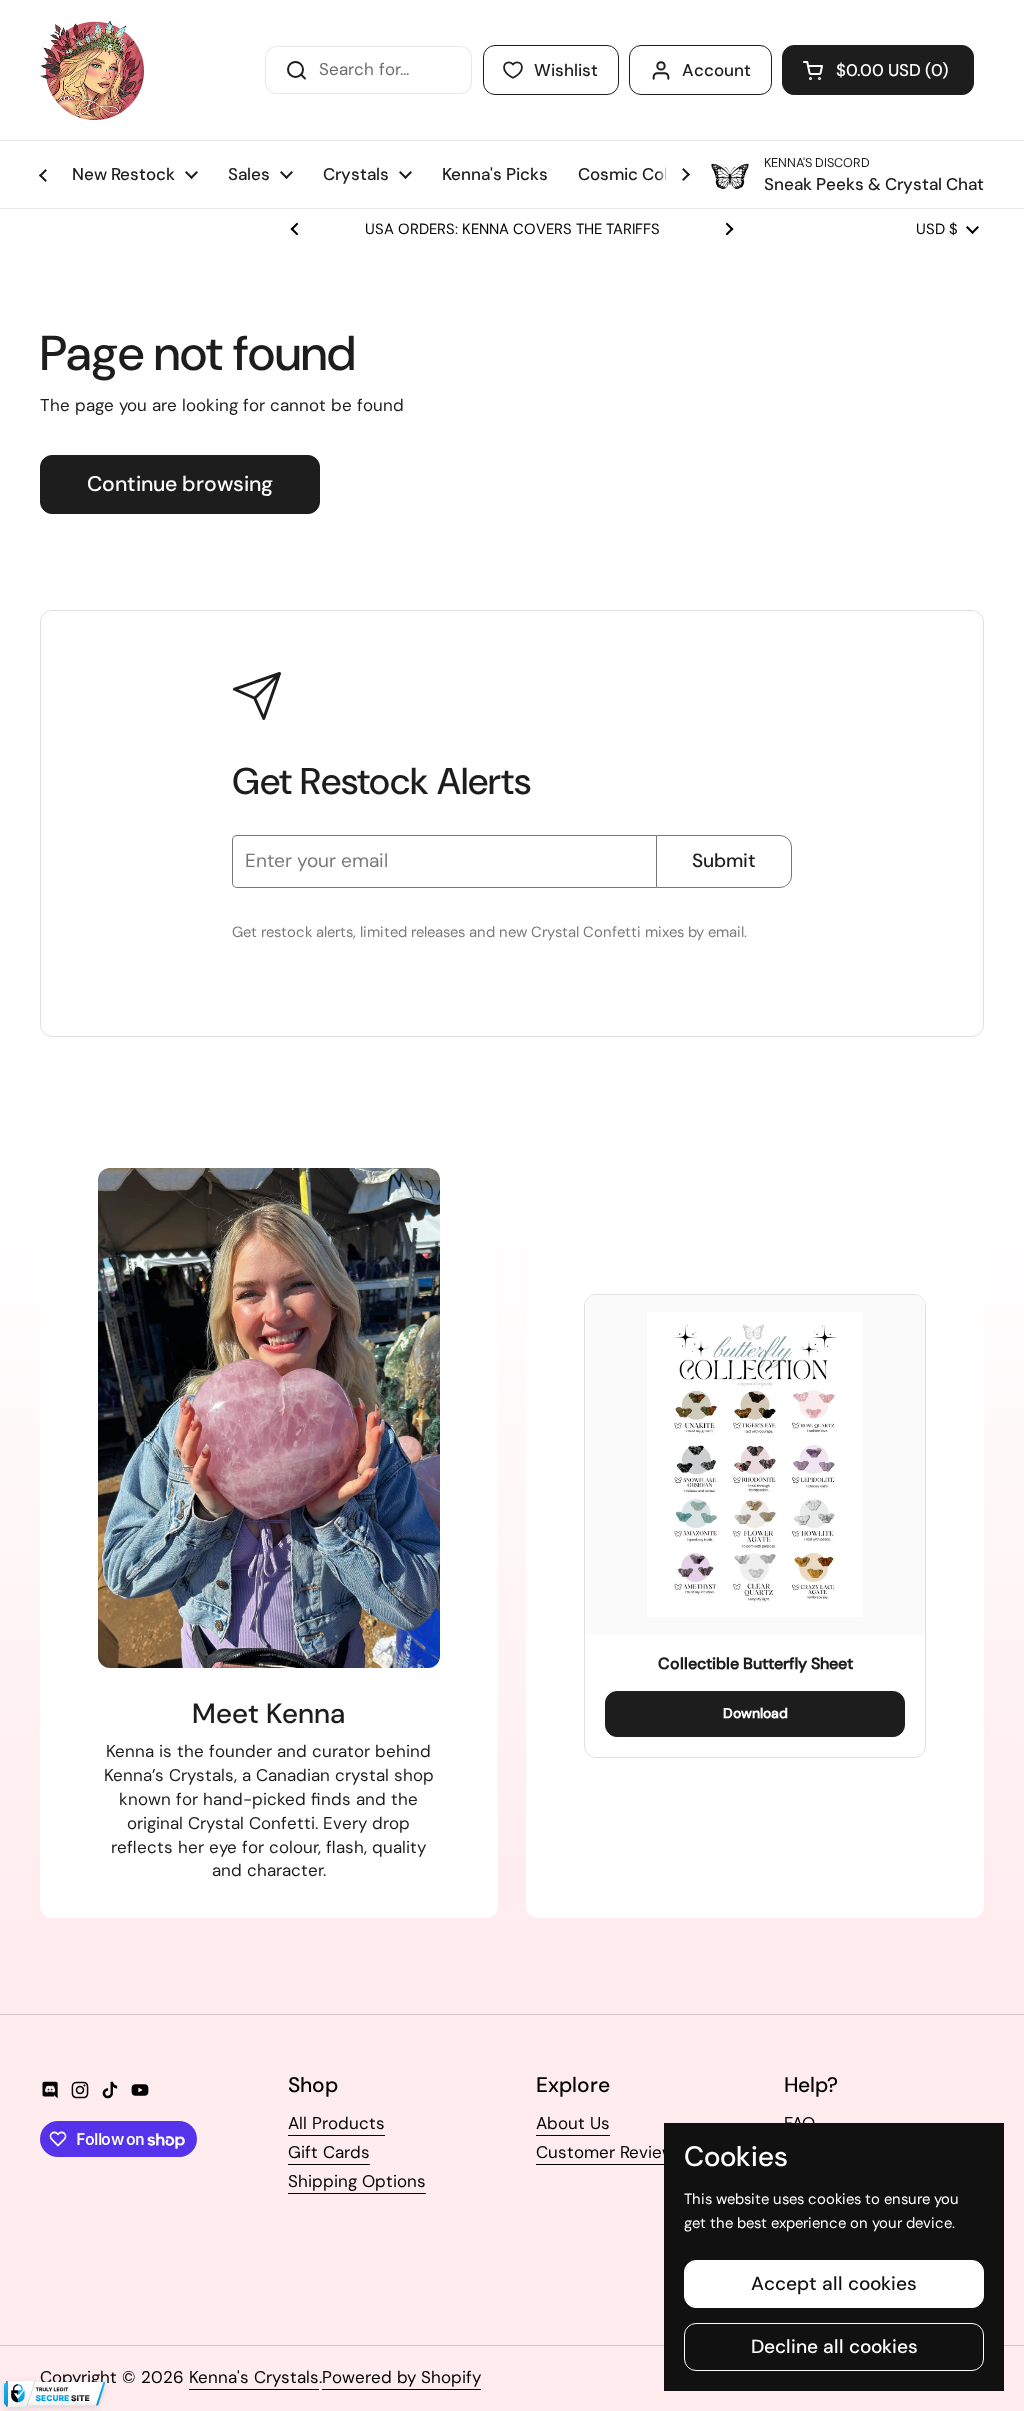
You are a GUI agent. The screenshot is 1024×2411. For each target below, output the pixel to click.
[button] (878, 70)
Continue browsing (180, 484)
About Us (573, 2123)
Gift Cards (329, 2152)
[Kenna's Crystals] (92, 70)
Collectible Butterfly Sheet (755, 1663)
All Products (336, 2123)
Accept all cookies (834, 2283)
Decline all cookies (834, 2346)
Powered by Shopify (401, 2377)
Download (755, 1713)
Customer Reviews (610, 2152)
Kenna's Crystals (254, 2377)
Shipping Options (357, 2181)
